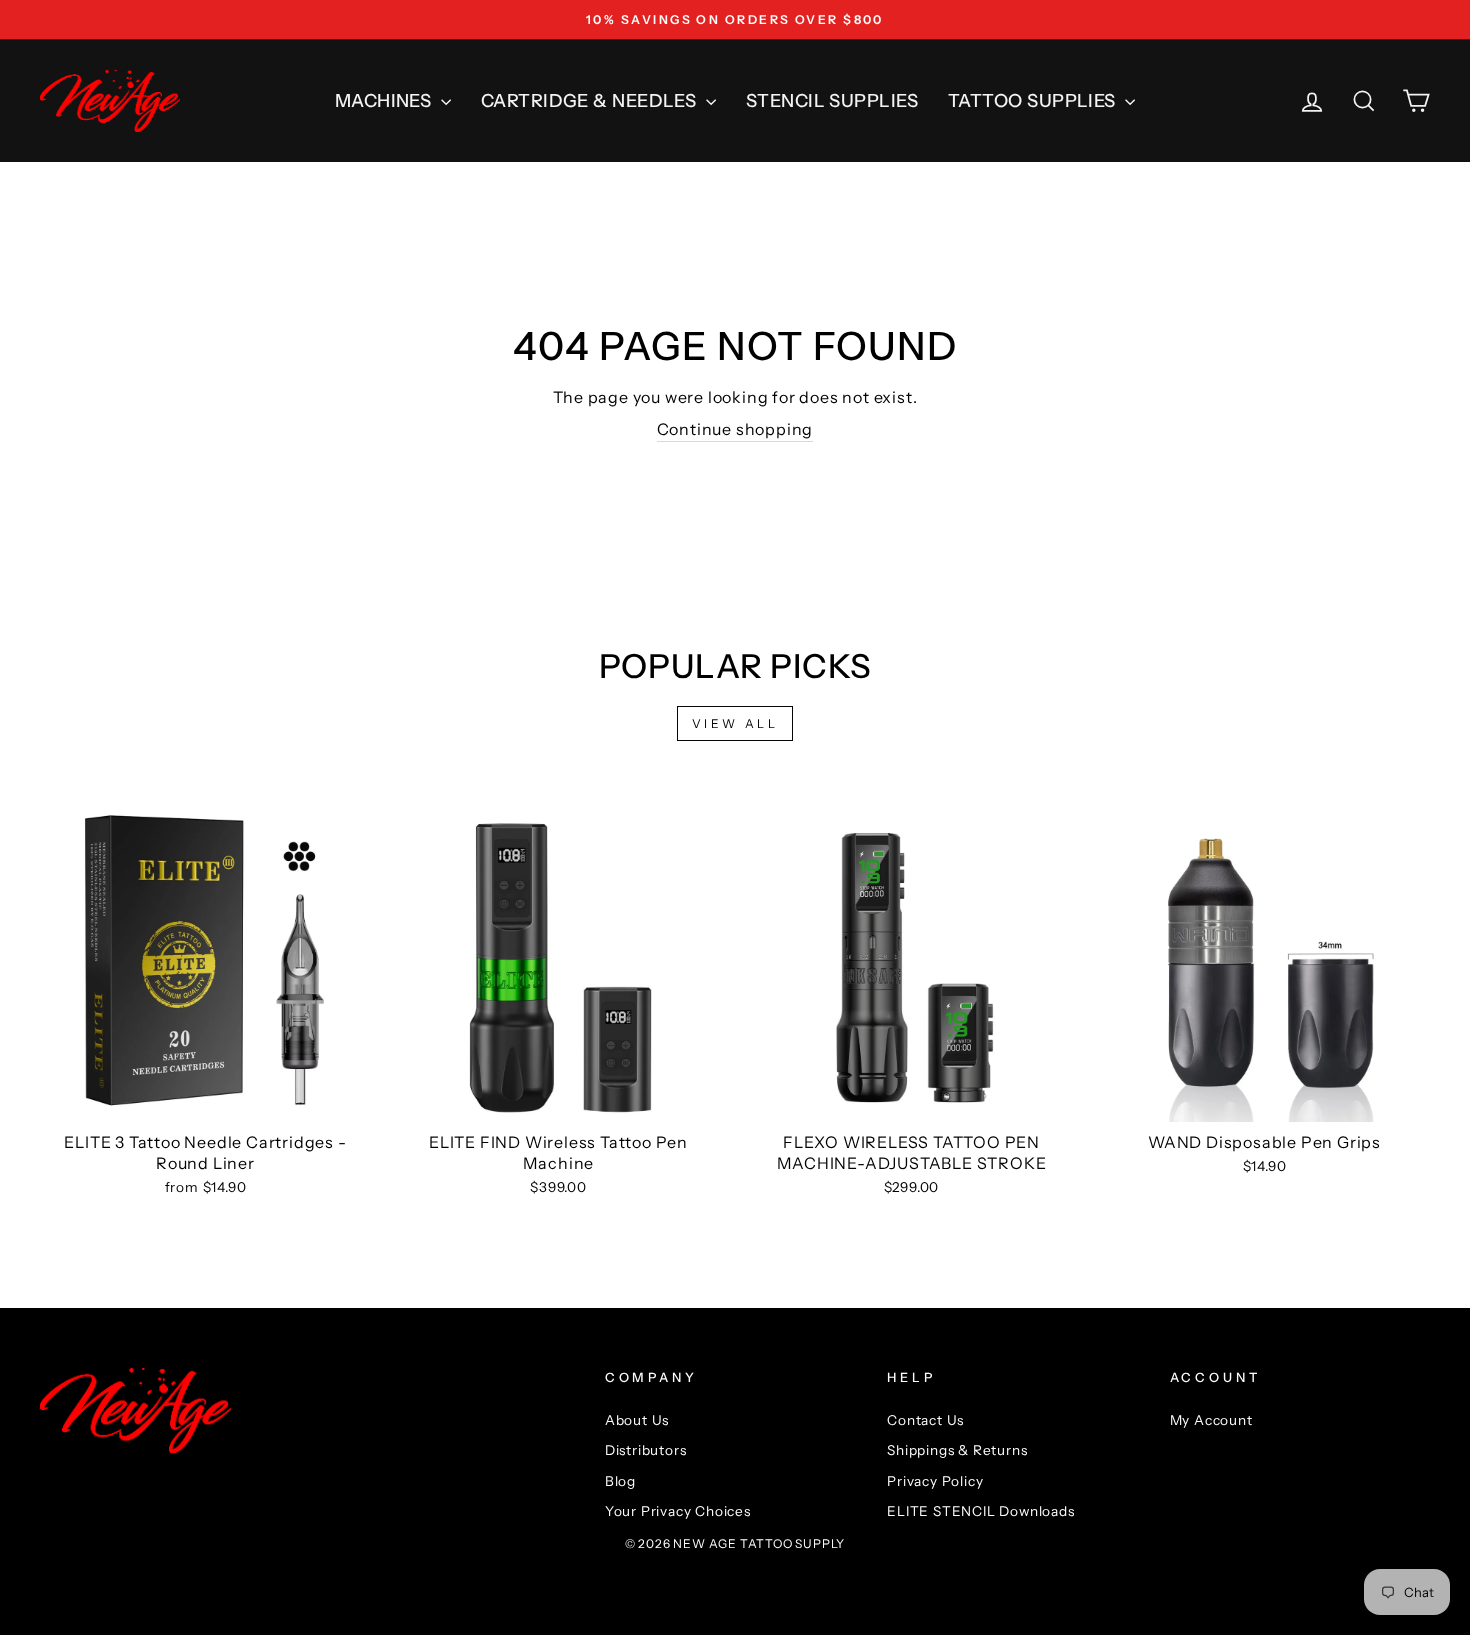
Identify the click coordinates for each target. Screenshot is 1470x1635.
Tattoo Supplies (1034, 101)
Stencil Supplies (832, 101)
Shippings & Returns (957, 1450)
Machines (385, 101)
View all (735, 723)
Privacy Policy (935, 1481)
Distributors (646, 1450)
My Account (1211, 1420)
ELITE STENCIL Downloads (980, 1511)
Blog (620, 1481)
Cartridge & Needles (591, 101)
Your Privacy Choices (678, 1511)
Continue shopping (735, 429)
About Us (637, 1420)
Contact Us (925, 1420)
